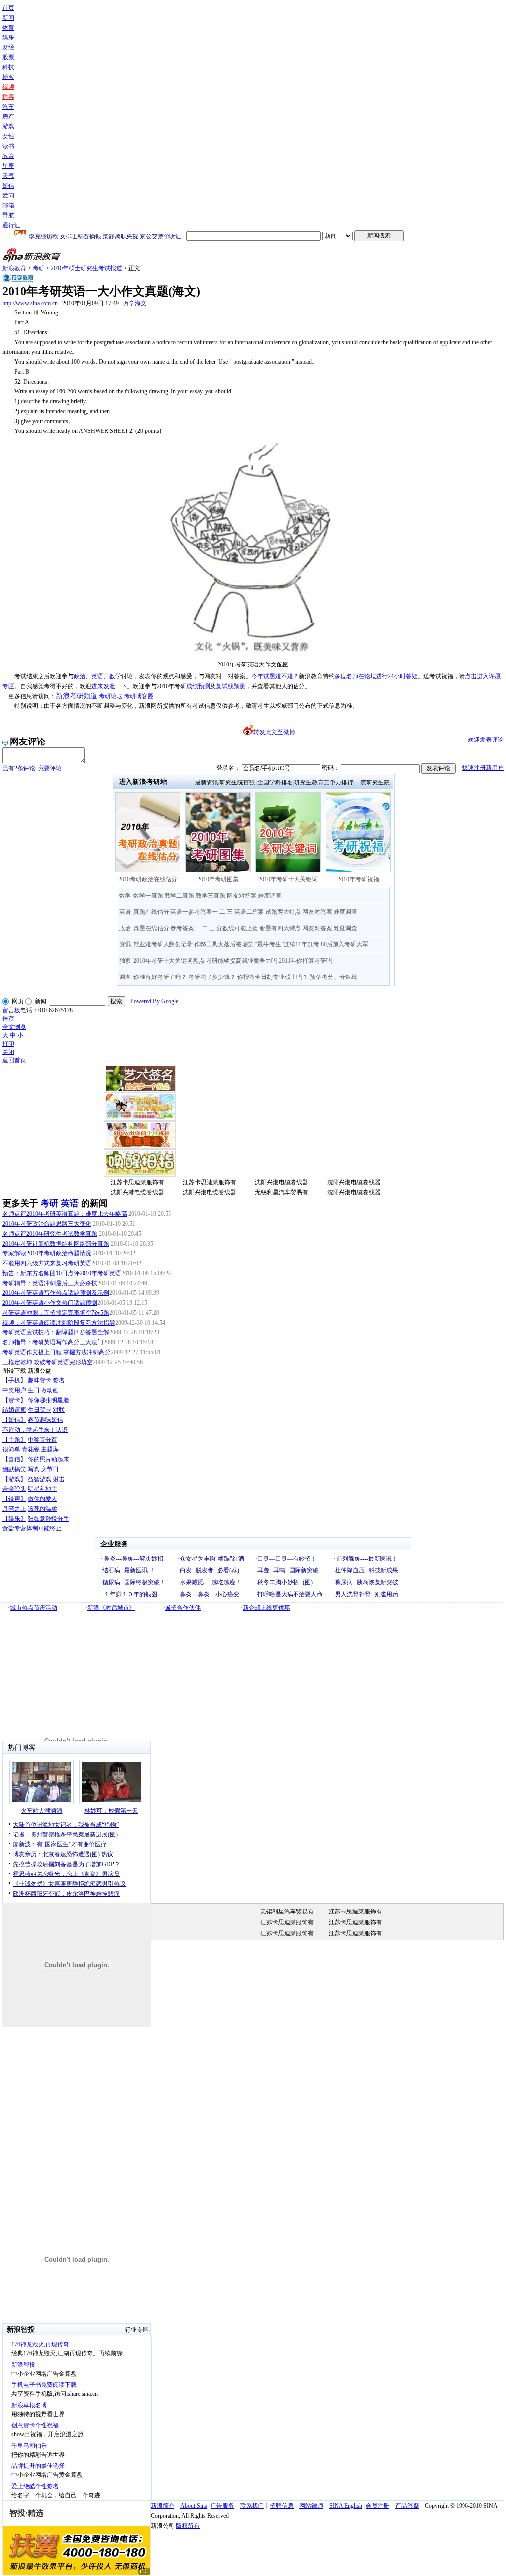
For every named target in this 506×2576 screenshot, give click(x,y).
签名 (59, 1380)
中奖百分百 (42, 1440)
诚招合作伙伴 (183, 1608)
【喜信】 (14, 1459)
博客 (8, 77)
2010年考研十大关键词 (288, 879)
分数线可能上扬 (237, 928)
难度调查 (270, 896)
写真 (34, 1469)
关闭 (8, 1052)
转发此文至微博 (274, 732)
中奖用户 (14, 1390)
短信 (8, 186)
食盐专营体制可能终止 (32, 1528)
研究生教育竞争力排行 (324, 782)
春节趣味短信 (45, 1420)
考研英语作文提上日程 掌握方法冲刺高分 (57, 1352)
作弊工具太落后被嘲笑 (224, 944)
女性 (8, 136)
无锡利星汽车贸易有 (282, 1192)
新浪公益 (40, 1371)
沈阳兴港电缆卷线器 (282, 1182)
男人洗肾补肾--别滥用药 (367, 1594)
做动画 (50, 1390)
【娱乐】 (14, 1519)
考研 (39, 268)
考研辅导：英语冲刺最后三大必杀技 (50, 1283)
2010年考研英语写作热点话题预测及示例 (56, 1293)
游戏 (8, 126)
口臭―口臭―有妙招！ (287, 1559)
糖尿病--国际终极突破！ (134, 1582)
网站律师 (311, 2506)
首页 (8, 8)
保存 (8, 1018)
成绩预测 (198, 686)
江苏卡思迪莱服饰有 (137, 1182)
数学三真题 (211, 896)
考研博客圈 (139, 696)
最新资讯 (207, 782)
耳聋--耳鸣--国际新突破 (288, 1570)
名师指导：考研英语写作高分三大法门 (53, 1342)
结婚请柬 (14, 1410)
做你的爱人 (42, 1499)
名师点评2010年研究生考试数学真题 (50, 1234)
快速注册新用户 (483, 768)
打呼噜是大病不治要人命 (290, 1594)
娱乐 (8, 38)
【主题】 (14, 1440)
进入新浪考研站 (143, 782)
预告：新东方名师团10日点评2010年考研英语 (62, 1273)
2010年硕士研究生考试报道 (86, 268)
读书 (8, 146)
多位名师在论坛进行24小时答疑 (376, 676)
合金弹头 (14, 1489)
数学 (115, 676)
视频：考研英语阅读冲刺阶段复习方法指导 (59, 1323)
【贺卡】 (14, 1400)
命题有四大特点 (280, 928)
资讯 (125, 944)
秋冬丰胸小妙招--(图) (285, 1582)
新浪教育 (14, 268)
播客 (8, 97)
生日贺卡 (40, 1410)
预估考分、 (325, 977)
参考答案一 (185, 928)
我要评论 (32, 768)
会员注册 (378, 2506)
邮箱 (8, 205)
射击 (59, 1479)
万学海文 (135, 303)
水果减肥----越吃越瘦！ (211, 1582)
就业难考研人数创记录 (163, 944)
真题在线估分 (151, 912)
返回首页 (14, 1060)
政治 (80, 676)
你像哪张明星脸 (48, 1400)
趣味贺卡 (40, 1380)
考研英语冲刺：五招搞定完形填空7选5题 (56, 1313)
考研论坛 (111, 696)
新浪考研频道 (77, 696)
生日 (34, 1390)
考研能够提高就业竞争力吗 (242, 961)
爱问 (8, 195)
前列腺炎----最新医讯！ (367, 1559)
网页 (18, 1001)
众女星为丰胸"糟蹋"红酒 (212, 1559)
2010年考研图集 (218, 879)
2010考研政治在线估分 (148, 879)
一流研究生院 (372, 782)
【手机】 (14, 1380)
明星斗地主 (42, 1489)
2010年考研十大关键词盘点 (169, 961)
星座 (8, 166)
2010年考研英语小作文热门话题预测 (50, 1303)
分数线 (348, 977)
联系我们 (252, 2506)
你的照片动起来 (48, 1459)
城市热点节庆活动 (34, 1608)
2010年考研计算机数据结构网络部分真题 (56, 1244)
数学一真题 (148, 896)
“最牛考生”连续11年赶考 (287, 944)
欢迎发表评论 (486, 740)
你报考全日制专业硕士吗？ (273, 977)
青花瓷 (31, 1449)
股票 (8, 57)
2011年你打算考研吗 (305, 961)
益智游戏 (40, 1479)
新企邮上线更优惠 (266, 1608)
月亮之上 (14, 1509)
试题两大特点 (283, 912)
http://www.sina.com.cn (30, 303)
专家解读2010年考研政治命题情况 (47, 1253)
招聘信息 (282, 2506)
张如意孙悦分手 (48, 1519)
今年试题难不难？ (275, 676)
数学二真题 (179, 896)
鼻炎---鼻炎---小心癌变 (210, 1594)
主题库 (50, 1449)
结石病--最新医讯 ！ (129, 1570)
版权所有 (188, 2526)
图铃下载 (14, 1371)
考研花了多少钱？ (212, 977)
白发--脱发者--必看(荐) (210, 1570)
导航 (8, 215)
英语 (97, 676)
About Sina (194, 2506)
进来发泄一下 (109, 686)
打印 (8, 1044)
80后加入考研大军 (344, 944)
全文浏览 (14, 1027)
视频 (8, 87)
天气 (8, 176)
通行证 (11, 225)
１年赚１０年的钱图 (130, 1594)
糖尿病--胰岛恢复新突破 (367, 1582)
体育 (8, 28)
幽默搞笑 (14, 1469)
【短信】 (14, 1420)
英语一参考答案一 (194, 912)
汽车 (8, 107)
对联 (59, 1410)
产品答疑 (407, 2506)
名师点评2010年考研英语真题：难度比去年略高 (65, 1214)
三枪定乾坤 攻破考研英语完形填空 (48, 1362)
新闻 (8, 18)
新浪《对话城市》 (111, 1608)
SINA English (346, 2506)
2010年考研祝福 (358, 879)
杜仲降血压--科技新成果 (367, 1570)
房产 (8, 117)
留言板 (11, 1010)
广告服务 (222, 2506)
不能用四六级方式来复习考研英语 (47, 1263)
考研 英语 (60, 1203)
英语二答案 (249, 912)
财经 (8, 47)
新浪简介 (163, 2506)
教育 (8, 156)
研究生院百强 (238, 782)
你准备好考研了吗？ (160, 977)
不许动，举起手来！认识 (35, 1430)
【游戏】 (14, 1479)
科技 (8, 67)
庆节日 (50, 1469)
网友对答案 (242, 896)
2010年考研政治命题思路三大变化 (47, 1224)
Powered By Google (154, 1001)
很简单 (11, 1449)
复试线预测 (231, 686)
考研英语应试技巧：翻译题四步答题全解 (56, 1332)
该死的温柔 (42, 1509)
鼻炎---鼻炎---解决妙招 (133, 1559)
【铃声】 (14, 1499)
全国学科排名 (275, 782)
